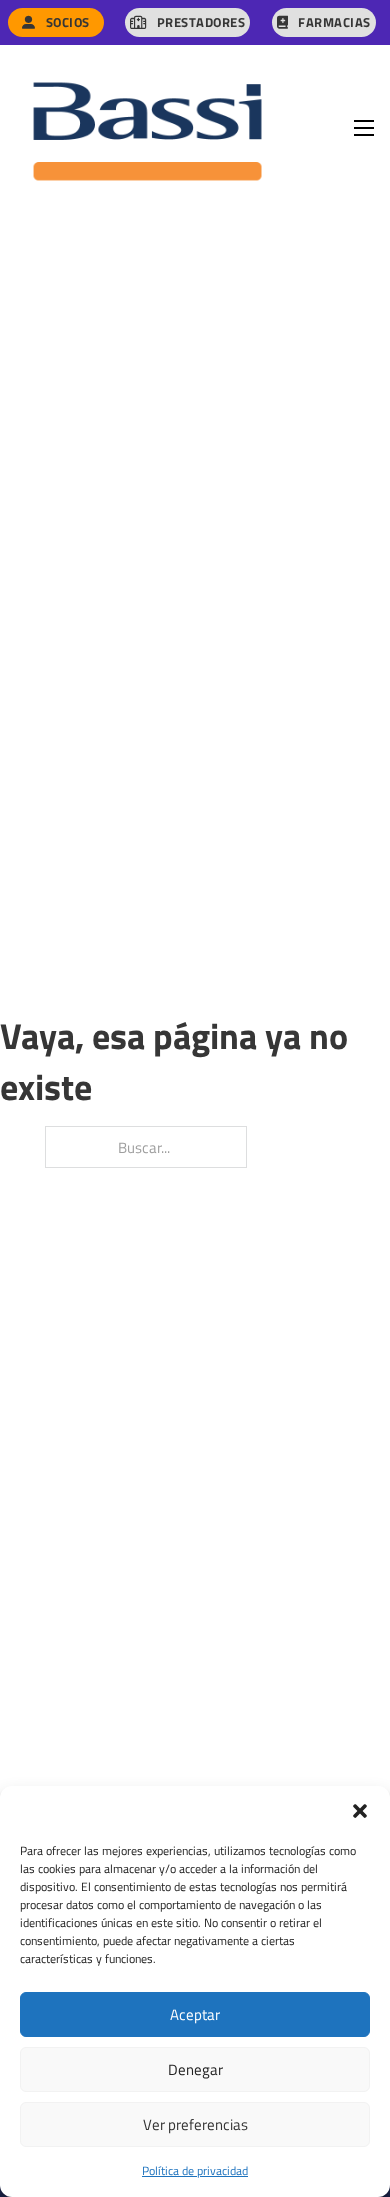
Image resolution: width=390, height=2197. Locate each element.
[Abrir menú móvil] (364, 128)
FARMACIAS (334, 22)
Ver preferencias (195, 2124)
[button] (360, 1811)
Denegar (195, 2069)
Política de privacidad (195, 2170)
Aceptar (195, 2014)
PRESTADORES (201, 22)
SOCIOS (68, 22)
